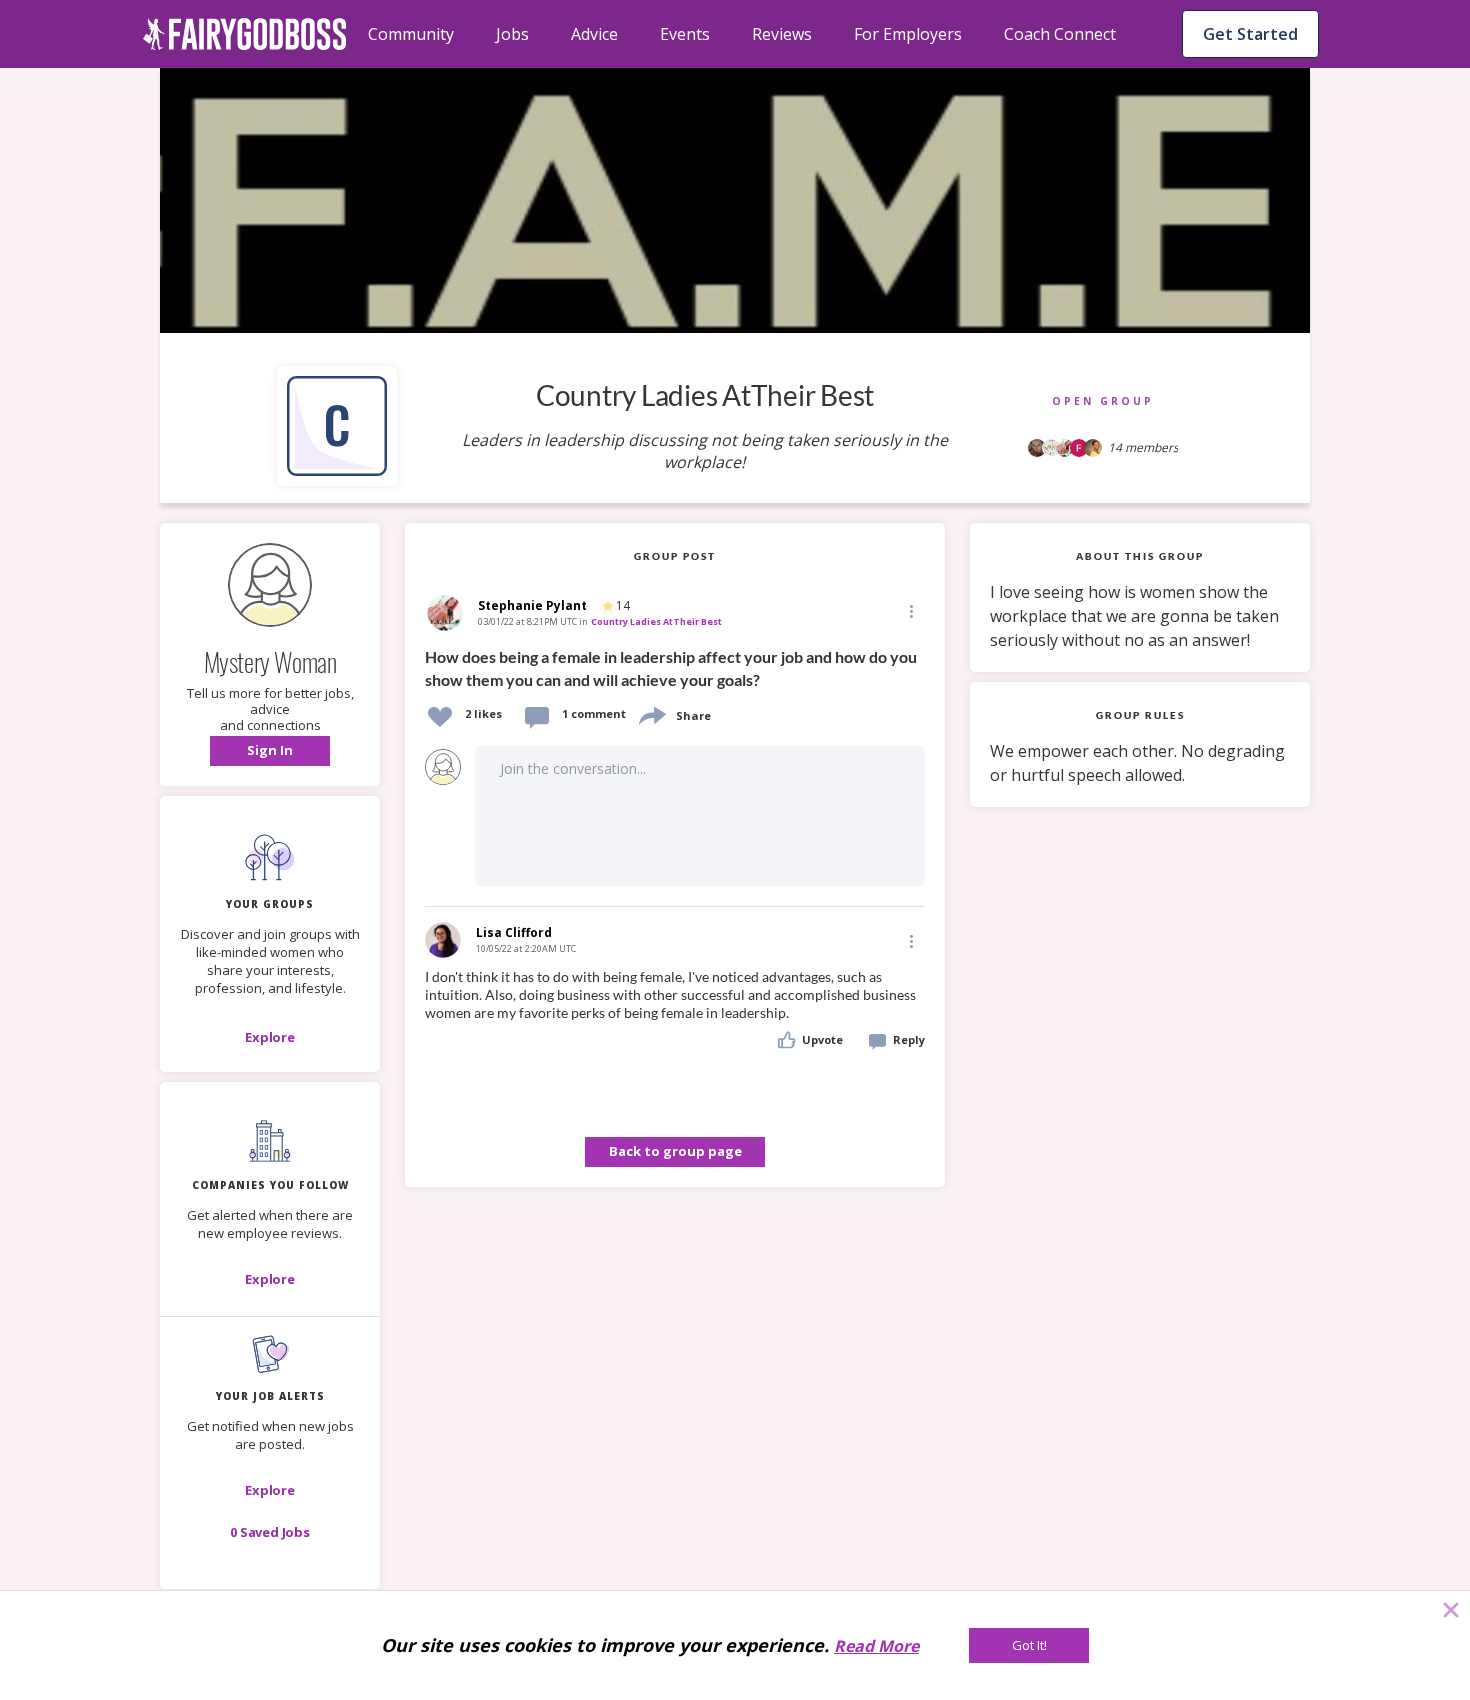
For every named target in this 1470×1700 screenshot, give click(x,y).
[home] (245, 34)
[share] (651, 713)
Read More (876, 1646)
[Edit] (910, 610)
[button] (270, 751)
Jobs (512, 34)
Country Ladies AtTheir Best (656, 621)
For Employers (908, 34)
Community (411, 34)
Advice (594, 34)
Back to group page (675, 1151)
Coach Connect (1060, 34)
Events (685, 34)
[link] (675, 666)
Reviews (782, 34)
